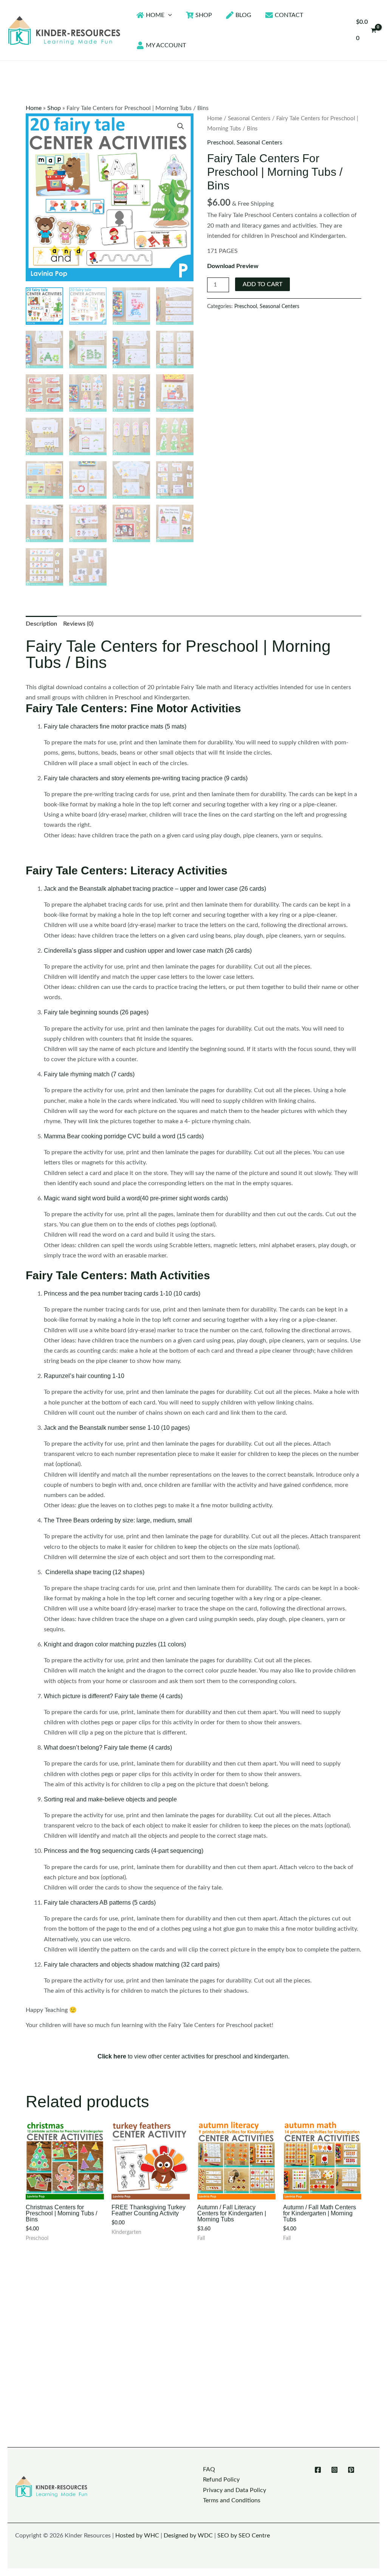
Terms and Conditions (232, 2500)
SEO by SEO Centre (244, 2536)
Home (34, 108)
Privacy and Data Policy (235, 2490)
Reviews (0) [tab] (78, 624)
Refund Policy (221, 2480)
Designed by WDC (188, 2536)
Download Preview (233, 266)
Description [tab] (41, 624)
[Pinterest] (351, 2470)
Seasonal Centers (249, 119)
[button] (168, 15)
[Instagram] (334, 2470)
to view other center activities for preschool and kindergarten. (193, 2056)
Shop (54, 108)
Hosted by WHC (137, 2536)
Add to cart (262, 284)
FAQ (209, 2469)
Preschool (220, 143)
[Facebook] (318, 2470)
